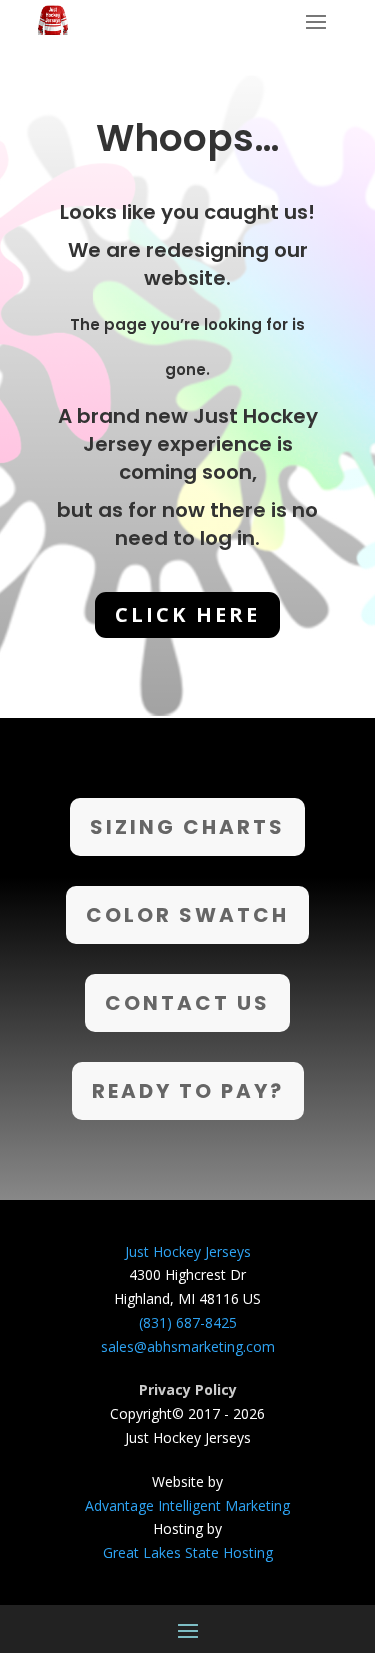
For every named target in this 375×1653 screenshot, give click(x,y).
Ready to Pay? (188, 1091)
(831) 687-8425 (188, 1322)
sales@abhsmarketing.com (188, 1346)
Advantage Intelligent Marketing (187, 1505)
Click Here (187, 614)
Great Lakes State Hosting (188, 1552)
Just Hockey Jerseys (188, 1251)
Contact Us (187, 1003)
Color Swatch (187, 915)
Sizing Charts (187, 827)
